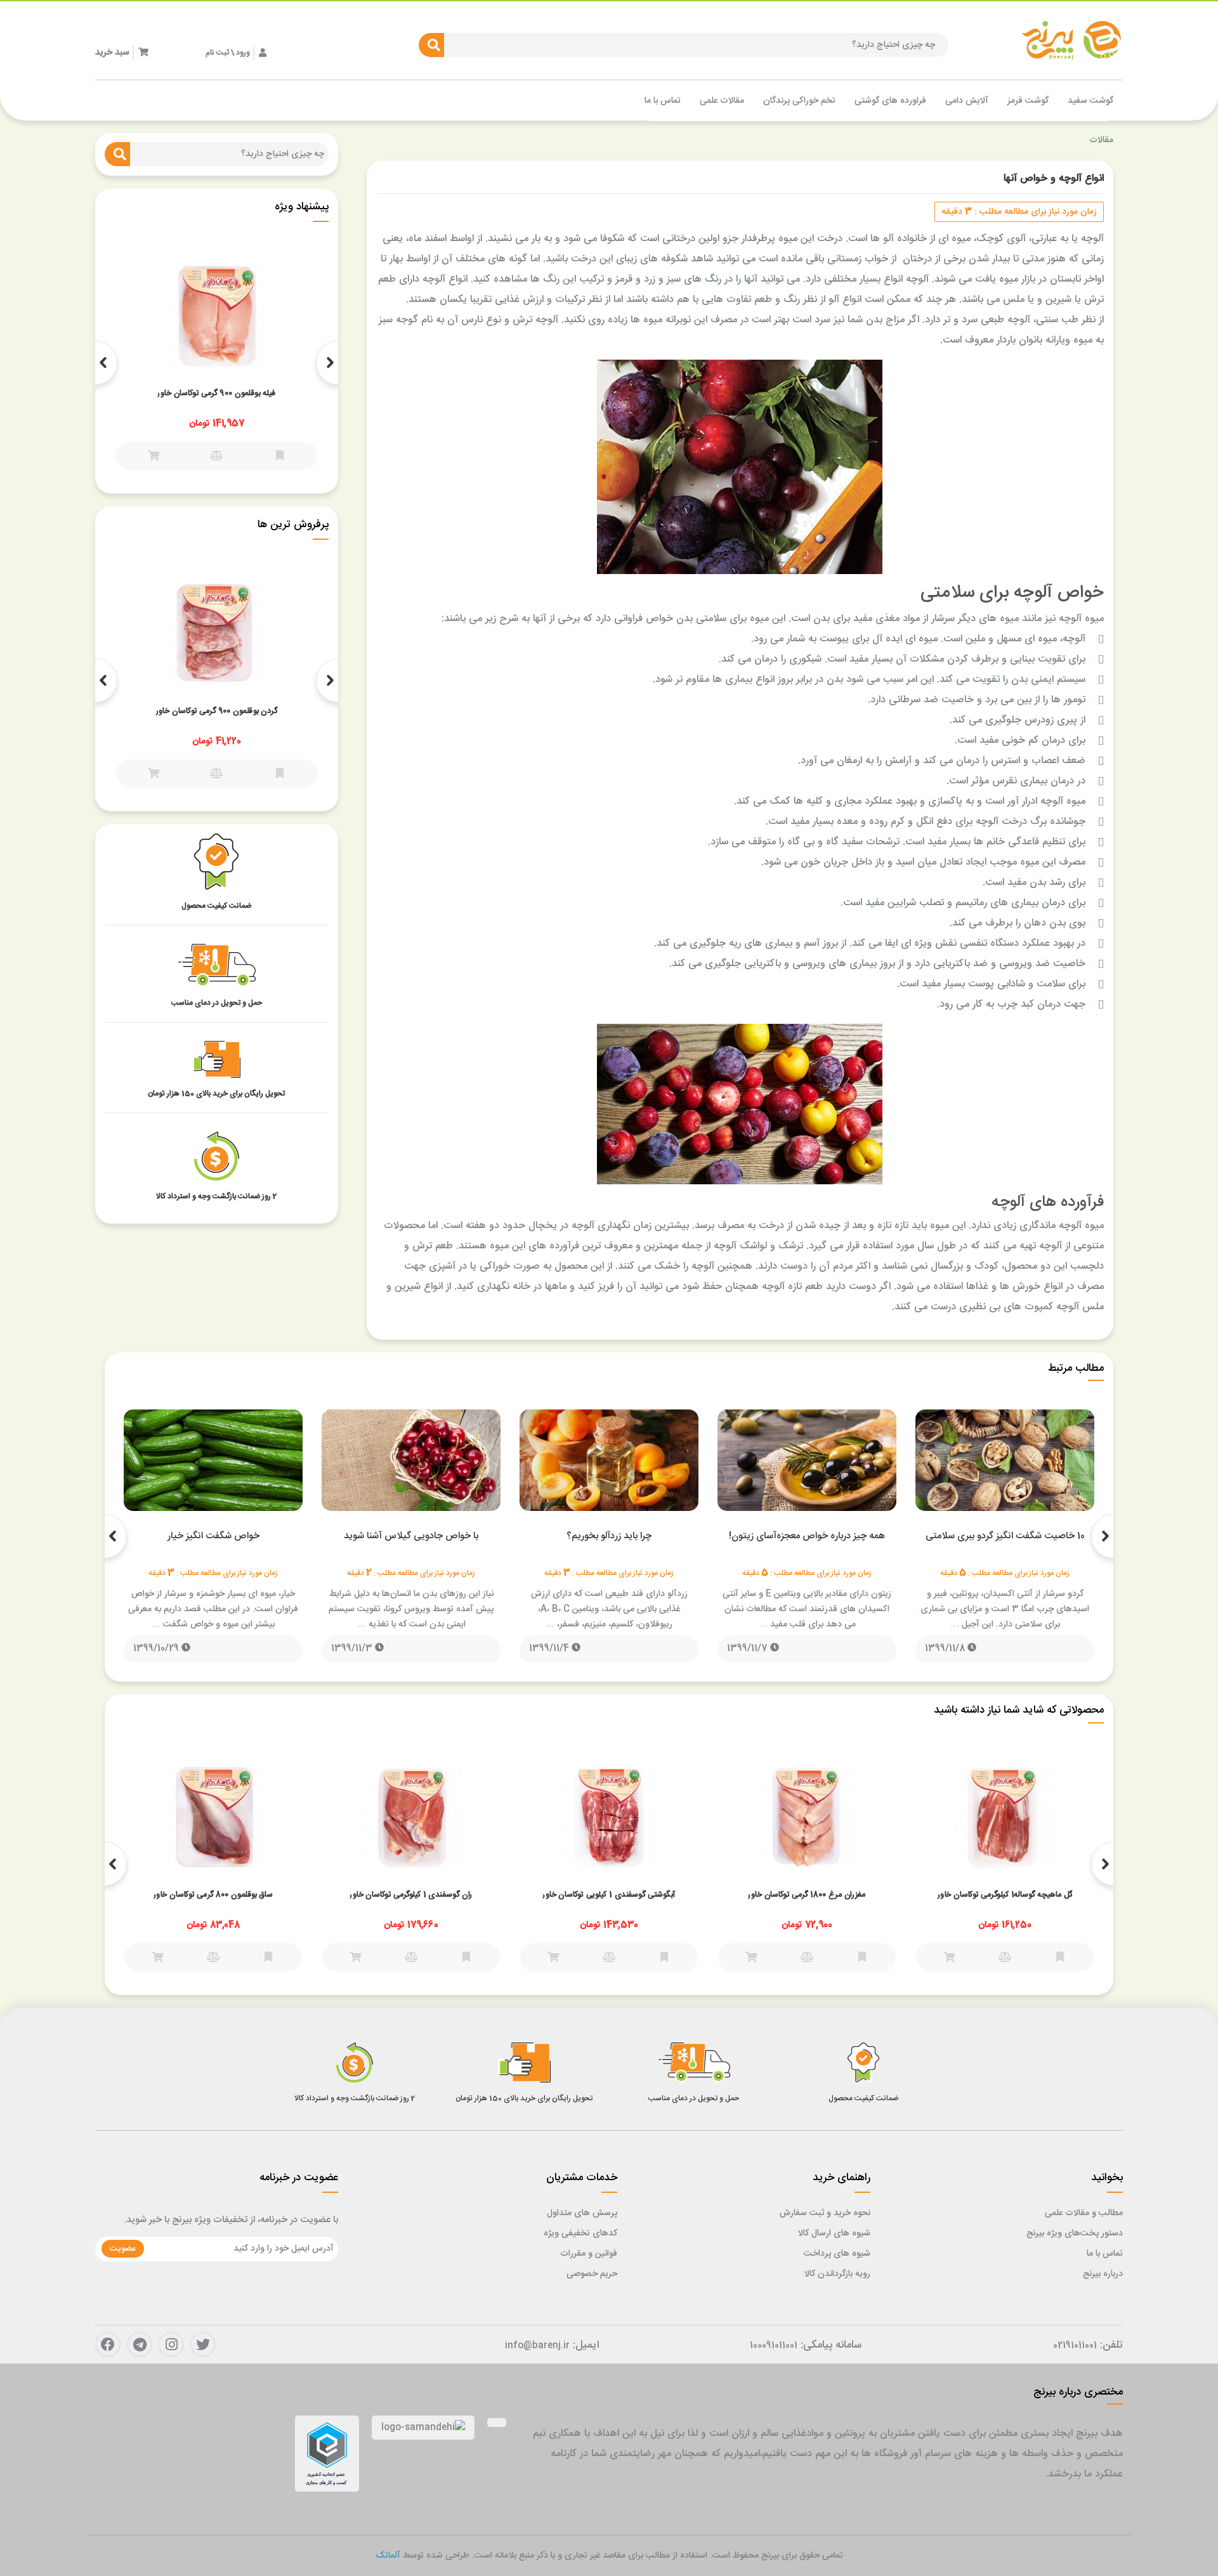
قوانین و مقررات (589, 2254)
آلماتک (388, 2556)
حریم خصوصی (592, 2274)
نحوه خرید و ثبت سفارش (825, 2213)
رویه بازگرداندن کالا (837, 2274)
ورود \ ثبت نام (228, 53)
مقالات (1101, 140)
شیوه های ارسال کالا (834, 2233)
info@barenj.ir (537, 2346)
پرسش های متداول (582, 2213)
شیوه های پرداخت (837, 2254)
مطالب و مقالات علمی (1084, 2213)
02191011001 (1075, 2346)
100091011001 (774, 2346)
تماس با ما (1105, 2254)
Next (95, 363)
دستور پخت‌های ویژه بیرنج (1075, 2233)
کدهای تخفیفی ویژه (580, 2233)
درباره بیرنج (1103, 2274)
